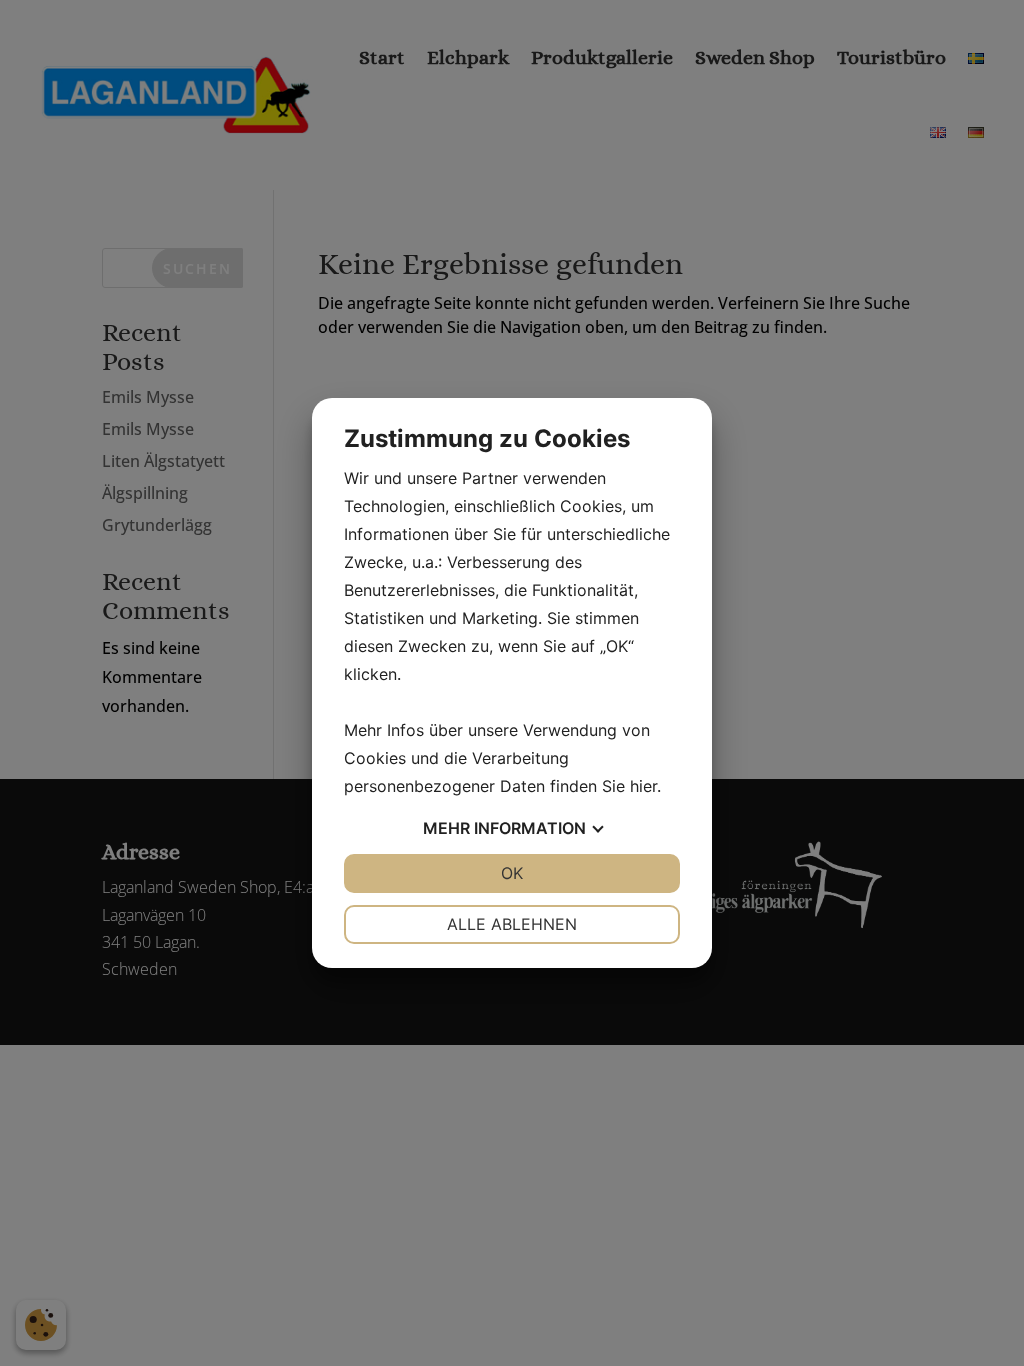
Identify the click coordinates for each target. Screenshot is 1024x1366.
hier (643, 786)
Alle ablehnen (512, 924)
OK (512, 873)
